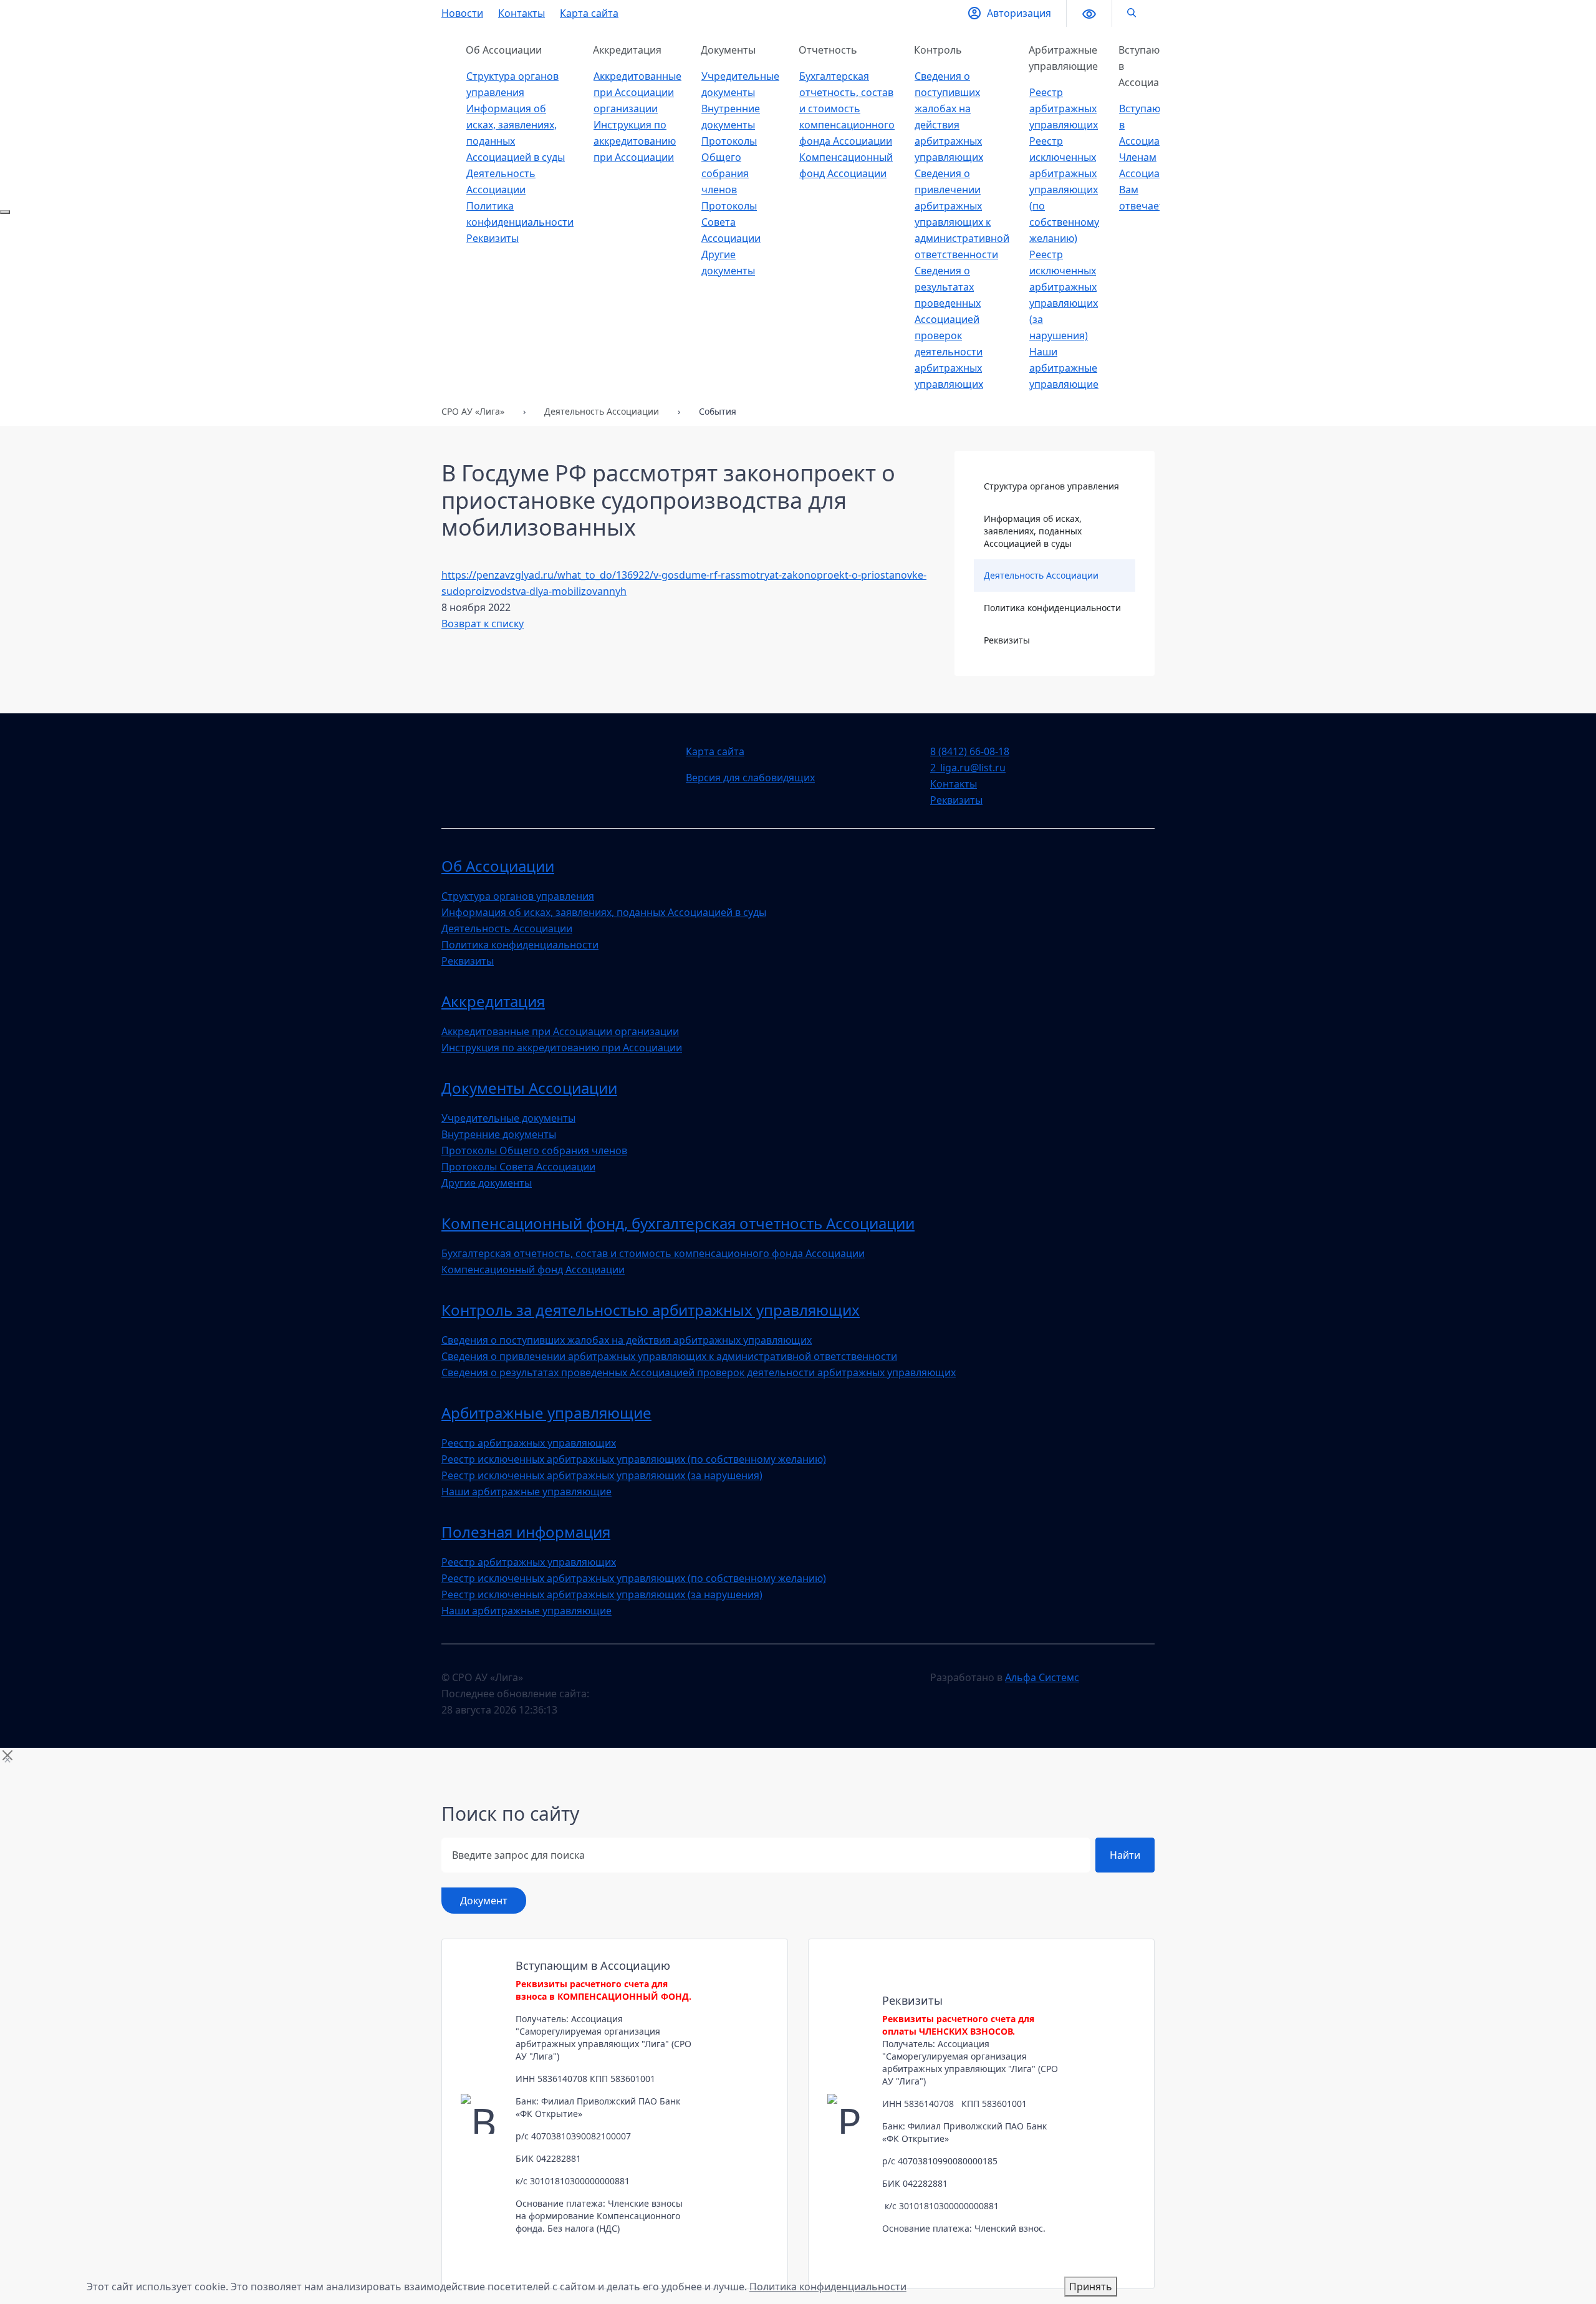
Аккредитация (627, 50)
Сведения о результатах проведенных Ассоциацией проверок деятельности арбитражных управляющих (699, 1372)
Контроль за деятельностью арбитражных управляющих (651, 1310)
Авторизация (1019, 13)
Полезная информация (526, 1532)
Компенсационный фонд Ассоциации (533, 1270)
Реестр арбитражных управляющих (1064, 108)
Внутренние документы (499, 1134)
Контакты (522, 13)
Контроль (938, 50)
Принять (1091, 2287)
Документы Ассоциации (529, 1088)
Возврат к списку (483, 624)
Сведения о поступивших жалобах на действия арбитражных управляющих (627, 1340)
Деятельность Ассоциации (1041, 575)
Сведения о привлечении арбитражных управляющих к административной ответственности (669, 1356)
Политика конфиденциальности (1052, 608)
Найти (1125, 1855)
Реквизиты (493, 238)
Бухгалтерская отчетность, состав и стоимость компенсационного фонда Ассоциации (847, 108)
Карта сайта (589, 13)
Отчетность (828, 50)
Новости (462, 13)
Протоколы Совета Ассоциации (731, 222)
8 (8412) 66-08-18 (970, 751)
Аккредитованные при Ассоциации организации (637, 92)
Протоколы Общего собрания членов (534, 1150)
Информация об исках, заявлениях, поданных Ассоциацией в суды (1033, 531)
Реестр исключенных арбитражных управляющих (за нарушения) (602, 1475)
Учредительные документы (508, 1118)
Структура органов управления (1051, 486)
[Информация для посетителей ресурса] (5, 212)
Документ (484, 1901)
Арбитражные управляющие (1063, 58)
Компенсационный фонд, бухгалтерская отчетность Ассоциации (678, 1223)
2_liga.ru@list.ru (968, 768)
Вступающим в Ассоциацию (1151, 66)
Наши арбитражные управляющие (1064, 368)
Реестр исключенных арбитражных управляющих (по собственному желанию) (1064, 190)
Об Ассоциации (504, 50)
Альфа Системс (1042, 1677)
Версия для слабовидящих (750, 778)
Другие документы (487, 1183)
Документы (728, 50)
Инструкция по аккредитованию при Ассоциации (635, 141)
